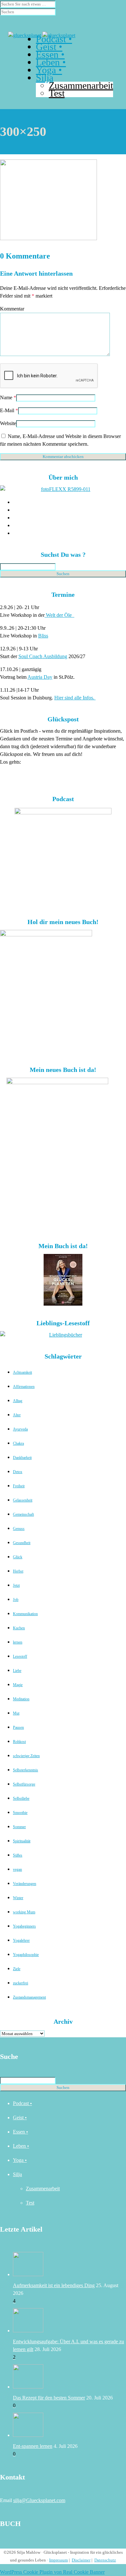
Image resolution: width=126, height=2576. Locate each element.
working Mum (24, 1912)
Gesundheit (22, 1543)
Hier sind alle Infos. (75, 698)
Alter (17, 1415)
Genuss (19, 1529)
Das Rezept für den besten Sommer (49, 2398)
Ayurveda (20, 1429)
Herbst (18, 1571)
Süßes (18, 1855)
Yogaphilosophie (26, 1955)
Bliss (43, 636)
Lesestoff (20, 1656)
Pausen (18, 1727)
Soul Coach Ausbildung (43, 656)
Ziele (17, 1969)
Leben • (21, 2146)
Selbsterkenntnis (26, 1770)
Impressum (58, 2560)
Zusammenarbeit (81, 85)
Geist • (20, 2118)
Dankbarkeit (22, 1458)
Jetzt (16, 1585)
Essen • (21, 2132)
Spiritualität (22, 1841)
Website (8, 423)
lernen (18, 1642)
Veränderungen (25, 1884)
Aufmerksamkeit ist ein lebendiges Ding (54, 2285)
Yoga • (20, 2160)
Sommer (19, 1827)
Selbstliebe (21, 1798)
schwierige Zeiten (26, 1756)
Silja (17, 2174)
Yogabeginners (24, 1926)
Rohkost (19, 1742)
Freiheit (19, 1486)
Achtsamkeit (22, 1372)
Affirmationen (24, 1387)
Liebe (17, 1671)
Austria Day (40, 677)
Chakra (18, 1443)
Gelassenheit (23, 1500)
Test (30, 2203)
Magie (18, 1685)
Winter (18, 1898)
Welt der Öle (59, 615)
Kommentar (12, 309)
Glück (18, 1557)
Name (6, 397)
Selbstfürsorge (24, 1784)
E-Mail (7, 410)
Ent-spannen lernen (33, 2446)
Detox (18, 1472)
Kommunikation (25, 1614)
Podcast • (22, 2103)
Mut (16, 1713)
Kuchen (19, 1628)
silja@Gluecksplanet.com (39, 2500)
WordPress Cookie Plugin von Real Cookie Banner (52, 2572)
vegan (17, 1869)
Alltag (18, 1401)
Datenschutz (105, 2560)
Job (16, 1600)
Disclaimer (81, 2560)
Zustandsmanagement (29, 1997)
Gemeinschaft (23, 1514)
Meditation (21, 1699)
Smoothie (20, 1813)
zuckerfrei (21, 1983)
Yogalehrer (21, 1940)
